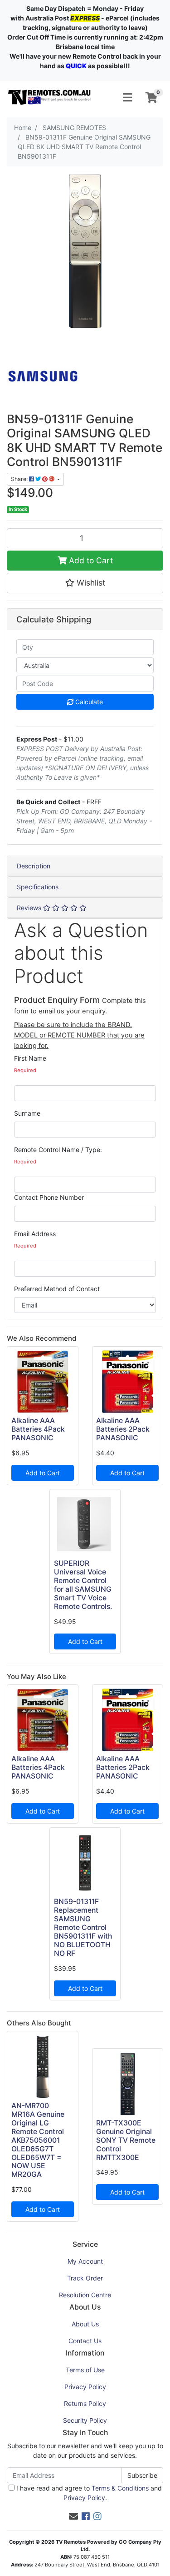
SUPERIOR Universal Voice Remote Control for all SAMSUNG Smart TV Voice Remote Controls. (83, 1585)
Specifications (38, 887)
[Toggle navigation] (127, 98)
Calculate (88, 702)
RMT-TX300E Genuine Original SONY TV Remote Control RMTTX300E (126, 2140)
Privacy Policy (85, 2387)
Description (34, 866)
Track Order (85, 2278)
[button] (85, 583)
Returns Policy (85, 2403)
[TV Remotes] (50, 97)
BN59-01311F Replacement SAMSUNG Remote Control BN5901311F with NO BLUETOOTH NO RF (83, 1927)
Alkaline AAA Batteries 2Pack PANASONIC (123, 1429)
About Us (85, 2324)
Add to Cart (90, 560)
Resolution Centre (85, 2295)
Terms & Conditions (120, 2488)
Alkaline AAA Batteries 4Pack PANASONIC (38, 1429)
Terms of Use (85, 2370)
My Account (85, 2261)
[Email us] (73, 2516)
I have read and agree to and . (88, 2493)
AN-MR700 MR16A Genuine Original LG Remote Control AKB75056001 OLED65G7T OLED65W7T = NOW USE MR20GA (38, 2140)
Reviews (30, 908)
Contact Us (85, 2341)
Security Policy (85, 2420)
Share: (20, 479)
